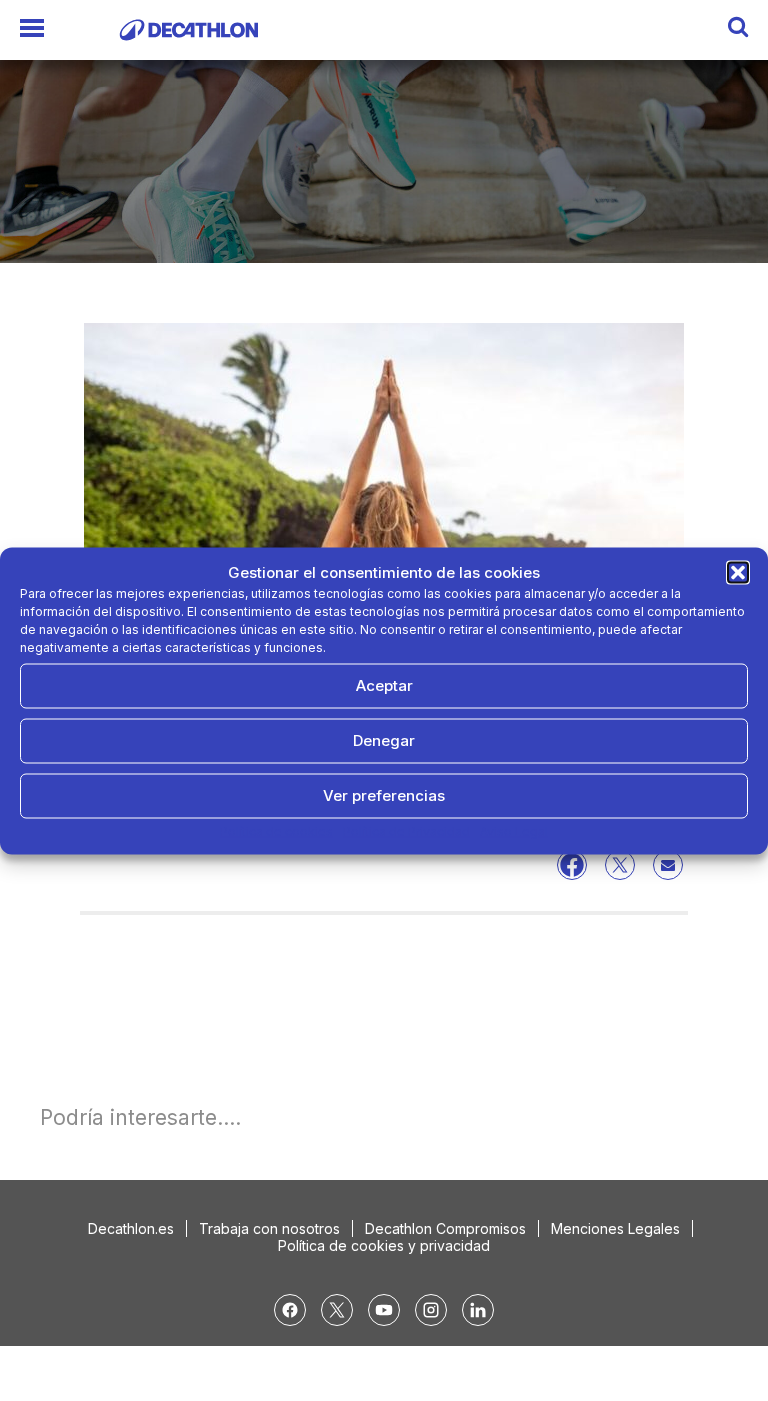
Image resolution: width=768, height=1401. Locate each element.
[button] (738, 572)
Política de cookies (276, 830)
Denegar (384, 740)
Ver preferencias (384, 795)
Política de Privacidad (406, 830)
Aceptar (384, 685)
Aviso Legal (514, 830)
